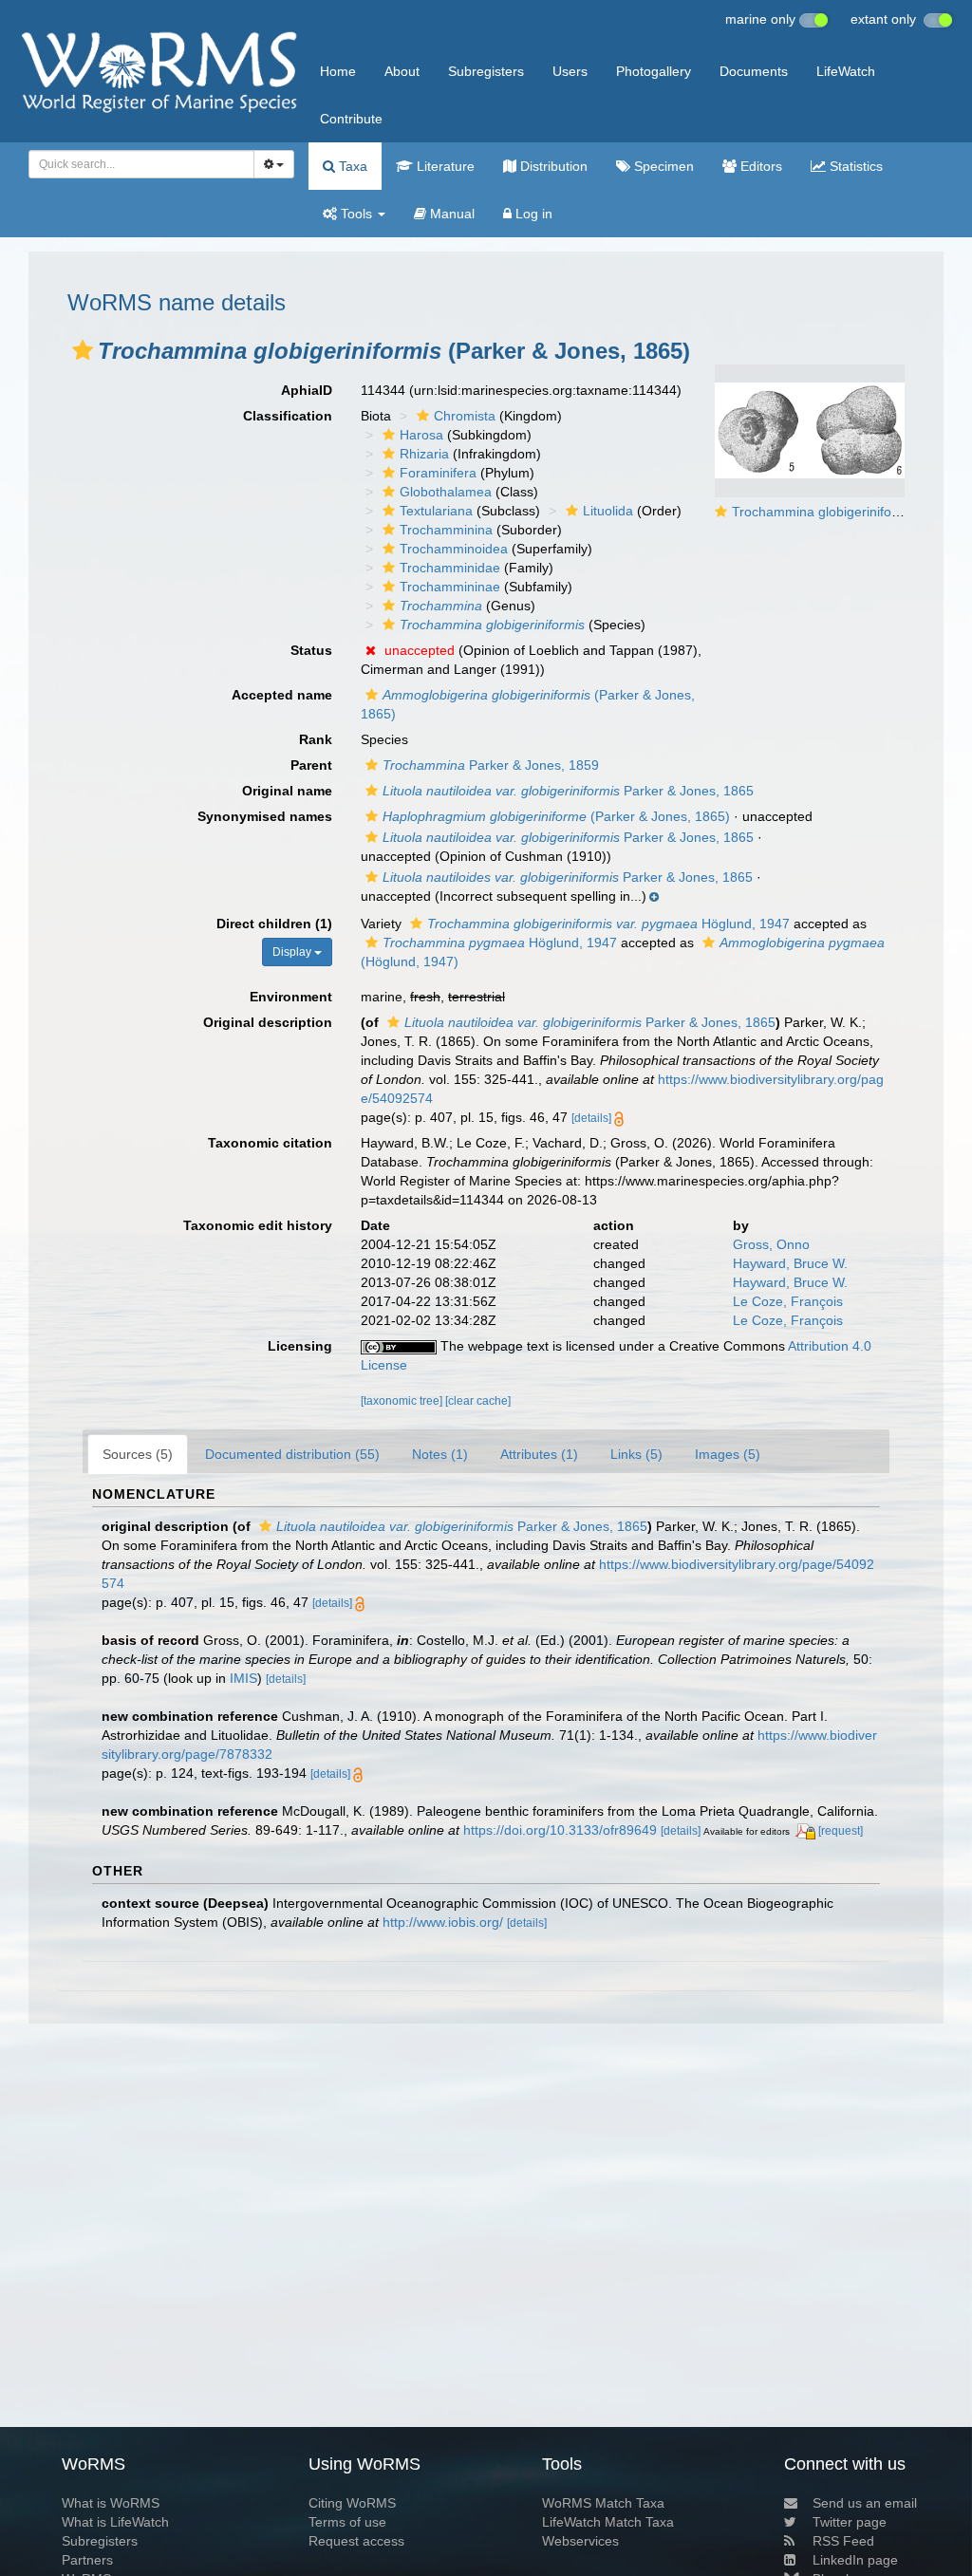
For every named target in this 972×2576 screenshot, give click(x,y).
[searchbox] (136, 164)
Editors (759, 166)
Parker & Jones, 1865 (568, 791)
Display (293, 952)
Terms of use (347, 2522)
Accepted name (282, 695)
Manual (450, 214)
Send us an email (865, 2503)
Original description (268, 1022)
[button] (83, 350)
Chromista (465, 416)
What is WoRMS (111, 2503)
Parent (311, 765)
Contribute (351, 119)
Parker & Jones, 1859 (491, 765)
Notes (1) (440, 1454)
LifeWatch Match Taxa (608, 2522)
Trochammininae (450, 587)
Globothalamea (446, 492)
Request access (356, 2541)
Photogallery (654, 71)
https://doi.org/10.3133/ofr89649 (560, 1830)
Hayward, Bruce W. (790, 1263)
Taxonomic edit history (258, 1225)
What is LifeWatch (115, 2522)
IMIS (243, 1678)
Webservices (580, 2541)
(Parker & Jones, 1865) (556, 816)
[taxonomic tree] (403, 1401)
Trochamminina (446, 530)
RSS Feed (843, 2541)
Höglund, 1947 (608, 924)
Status (311, 650)
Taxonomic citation (270, 1143)
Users (570, 71)
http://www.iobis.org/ (443, 1922)
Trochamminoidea (454, 549)
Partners (87, 2560)
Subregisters (486, 71)
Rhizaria (424, 454)
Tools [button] (356, 214)
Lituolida (608, 511)
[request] (841, 1831)
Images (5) (728, 1454)
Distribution (552, 166)
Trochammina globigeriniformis (824, 512)
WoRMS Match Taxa (603, 2503)
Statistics (854, 166)
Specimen (662, 166)
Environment (291, 997)
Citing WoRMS (352, 2503)
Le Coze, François (788, 1301)
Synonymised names (265, 816)
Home (338, 71)
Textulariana (436, 511)
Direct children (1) (274, 924)
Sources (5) (138, 1454)
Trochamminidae (450, 568)
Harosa (421, 435)
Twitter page (850, 2522)
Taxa (351, 166)
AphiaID (307, 390)
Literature (444, 166)
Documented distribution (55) (292, 1454)
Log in (532, 214)
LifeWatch (846, 71)
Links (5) (636, 1454)
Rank (316, 739)
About (402, 71)
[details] (591, 1118)
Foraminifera (438, 473)
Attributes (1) (539, 1454)
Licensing (300, 1346)
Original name (287, 791)
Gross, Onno (771, 1244)
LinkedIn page (855, 2560)
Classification (288, 416)
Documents (754, 71)
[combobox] (141, 164)
